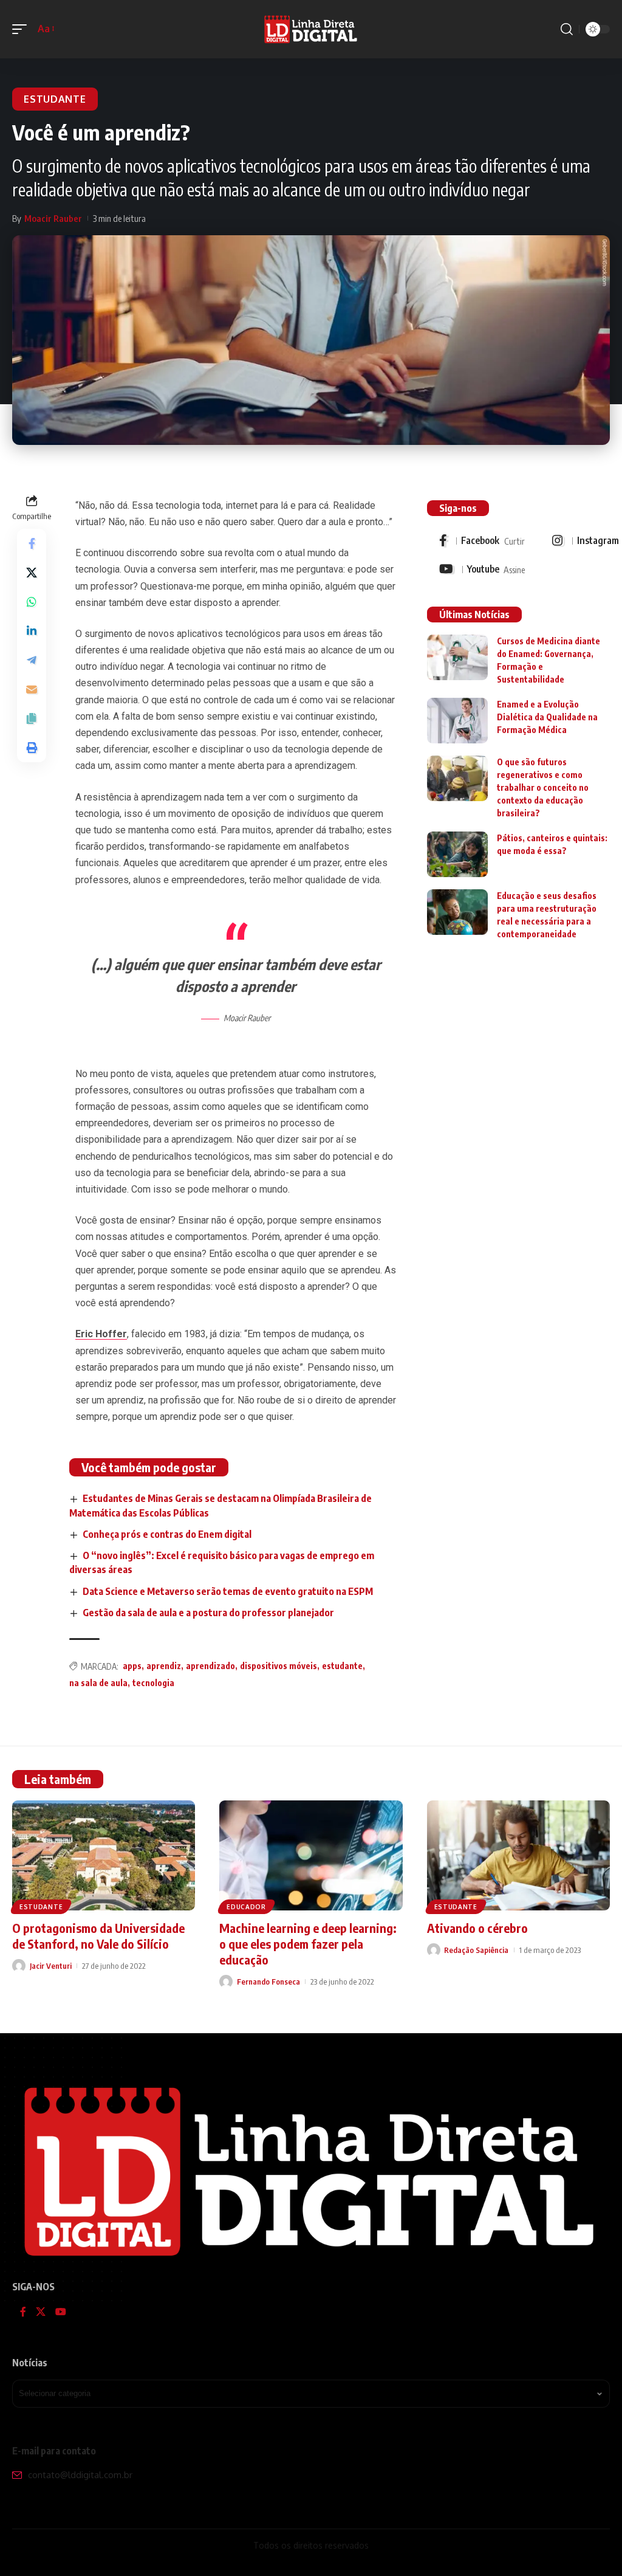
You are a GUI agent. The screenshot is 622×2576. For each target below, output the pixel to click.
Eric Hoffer (101, 1334)
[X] (41, 2313)
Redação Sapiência (476, 1950)
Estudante (55, 99)
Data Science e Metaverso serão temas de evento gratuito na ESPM (228, 1591)
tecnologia (153, 1683)
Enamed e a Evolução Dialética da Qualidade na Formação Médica (547, 717)
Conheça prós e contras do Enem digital (167, 1534)
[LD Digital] (311, 29)
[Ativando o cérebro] (518, 1855)
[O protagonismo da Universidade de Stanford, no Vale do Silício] (104, 1855)
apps (132, 1666)
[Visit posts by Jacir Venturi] (19, 1966)
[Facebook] (482, 541)
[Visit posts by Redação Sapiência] (434, 1950)
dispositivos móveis (279, 1666)
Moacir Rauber (53, 218)
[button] (22, 29)
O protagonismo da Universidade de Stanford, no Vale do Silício (98, 1936)
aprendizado (210, 1666)
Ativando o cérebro (477, 1928)
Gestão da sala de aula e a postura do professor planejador (208, 1613)
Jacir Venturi (51, 1966)
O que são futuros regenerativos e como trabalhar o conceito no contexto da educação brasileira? (543, 787)
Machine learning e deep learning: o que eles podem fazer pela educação (308, 1944)
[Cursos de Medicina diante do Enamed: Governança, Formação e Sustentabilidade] (457, 657)
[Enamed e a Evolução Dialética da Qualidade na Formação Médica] (457, 721)
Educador (246, 1907)
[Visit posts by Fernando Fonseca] (226, 1982)
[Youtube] (482, 570)
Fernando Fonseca (268, 1982)
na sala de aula (98, 1683)
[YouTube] (61, 2313)
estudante (342, 1666)
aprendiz (164, 1666)
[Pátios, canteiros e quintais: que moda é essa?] (457, 854)
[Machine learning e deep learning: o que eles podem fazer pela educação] (311, 1855)
